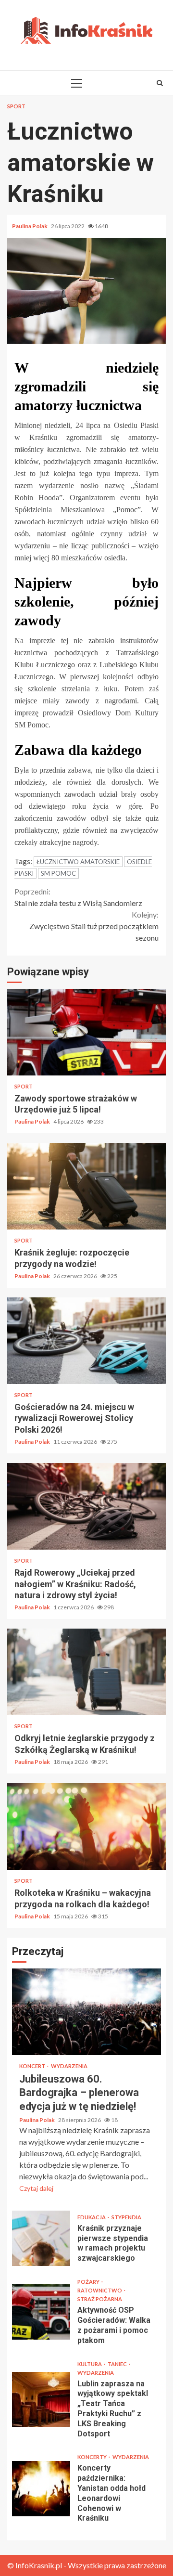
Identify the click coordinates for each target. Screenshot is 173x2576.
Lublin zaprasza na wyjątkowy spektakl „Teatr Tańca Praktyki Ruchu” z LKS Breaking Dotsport (41, 2400)
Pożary (89, 2282)
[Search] (160, 83)
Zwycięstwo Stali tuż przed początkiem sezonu (94, 926)
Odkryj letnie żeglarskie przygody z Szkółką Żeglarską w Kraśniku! (86, 1672)
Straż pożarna (100, 2299)
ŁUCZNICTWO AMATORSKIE (78, 862)
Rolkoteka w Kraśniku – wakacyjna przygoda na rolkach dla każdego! (86, 1826)
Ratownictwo (100, 2290)
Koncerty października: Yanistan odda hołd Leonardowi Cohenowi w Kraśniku (41, 2489)
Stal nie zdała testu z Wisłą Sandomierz (78, 897)
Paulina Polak (30, 226)
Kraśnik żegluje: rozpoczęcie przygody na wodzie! (86, 1186)
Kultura (90, 2364)
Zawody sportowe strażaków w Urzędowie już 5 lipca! (86, 1032)
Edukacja (92, 2217)
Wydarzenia (69, 2066)
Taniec (118, 2364)
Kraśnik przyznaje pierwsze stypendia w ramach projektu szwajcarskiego (41, 2238)
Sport (16, 106)
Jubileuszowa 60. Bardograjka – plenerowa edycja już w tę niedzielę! (86, 2012)
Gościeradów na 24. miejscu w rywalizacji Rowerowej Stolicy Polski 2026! (86, 1341)
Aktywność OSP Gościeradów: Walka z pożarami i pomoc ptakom (41, 2312)
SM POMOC (58, 873)
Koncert (33, 2066)
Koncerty (93, 2457)
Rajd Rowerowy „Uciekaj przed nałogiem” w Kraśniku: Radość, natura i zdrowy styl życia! (86, 1506)
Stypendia (126, 2217)
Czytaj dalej (36, 2188)
